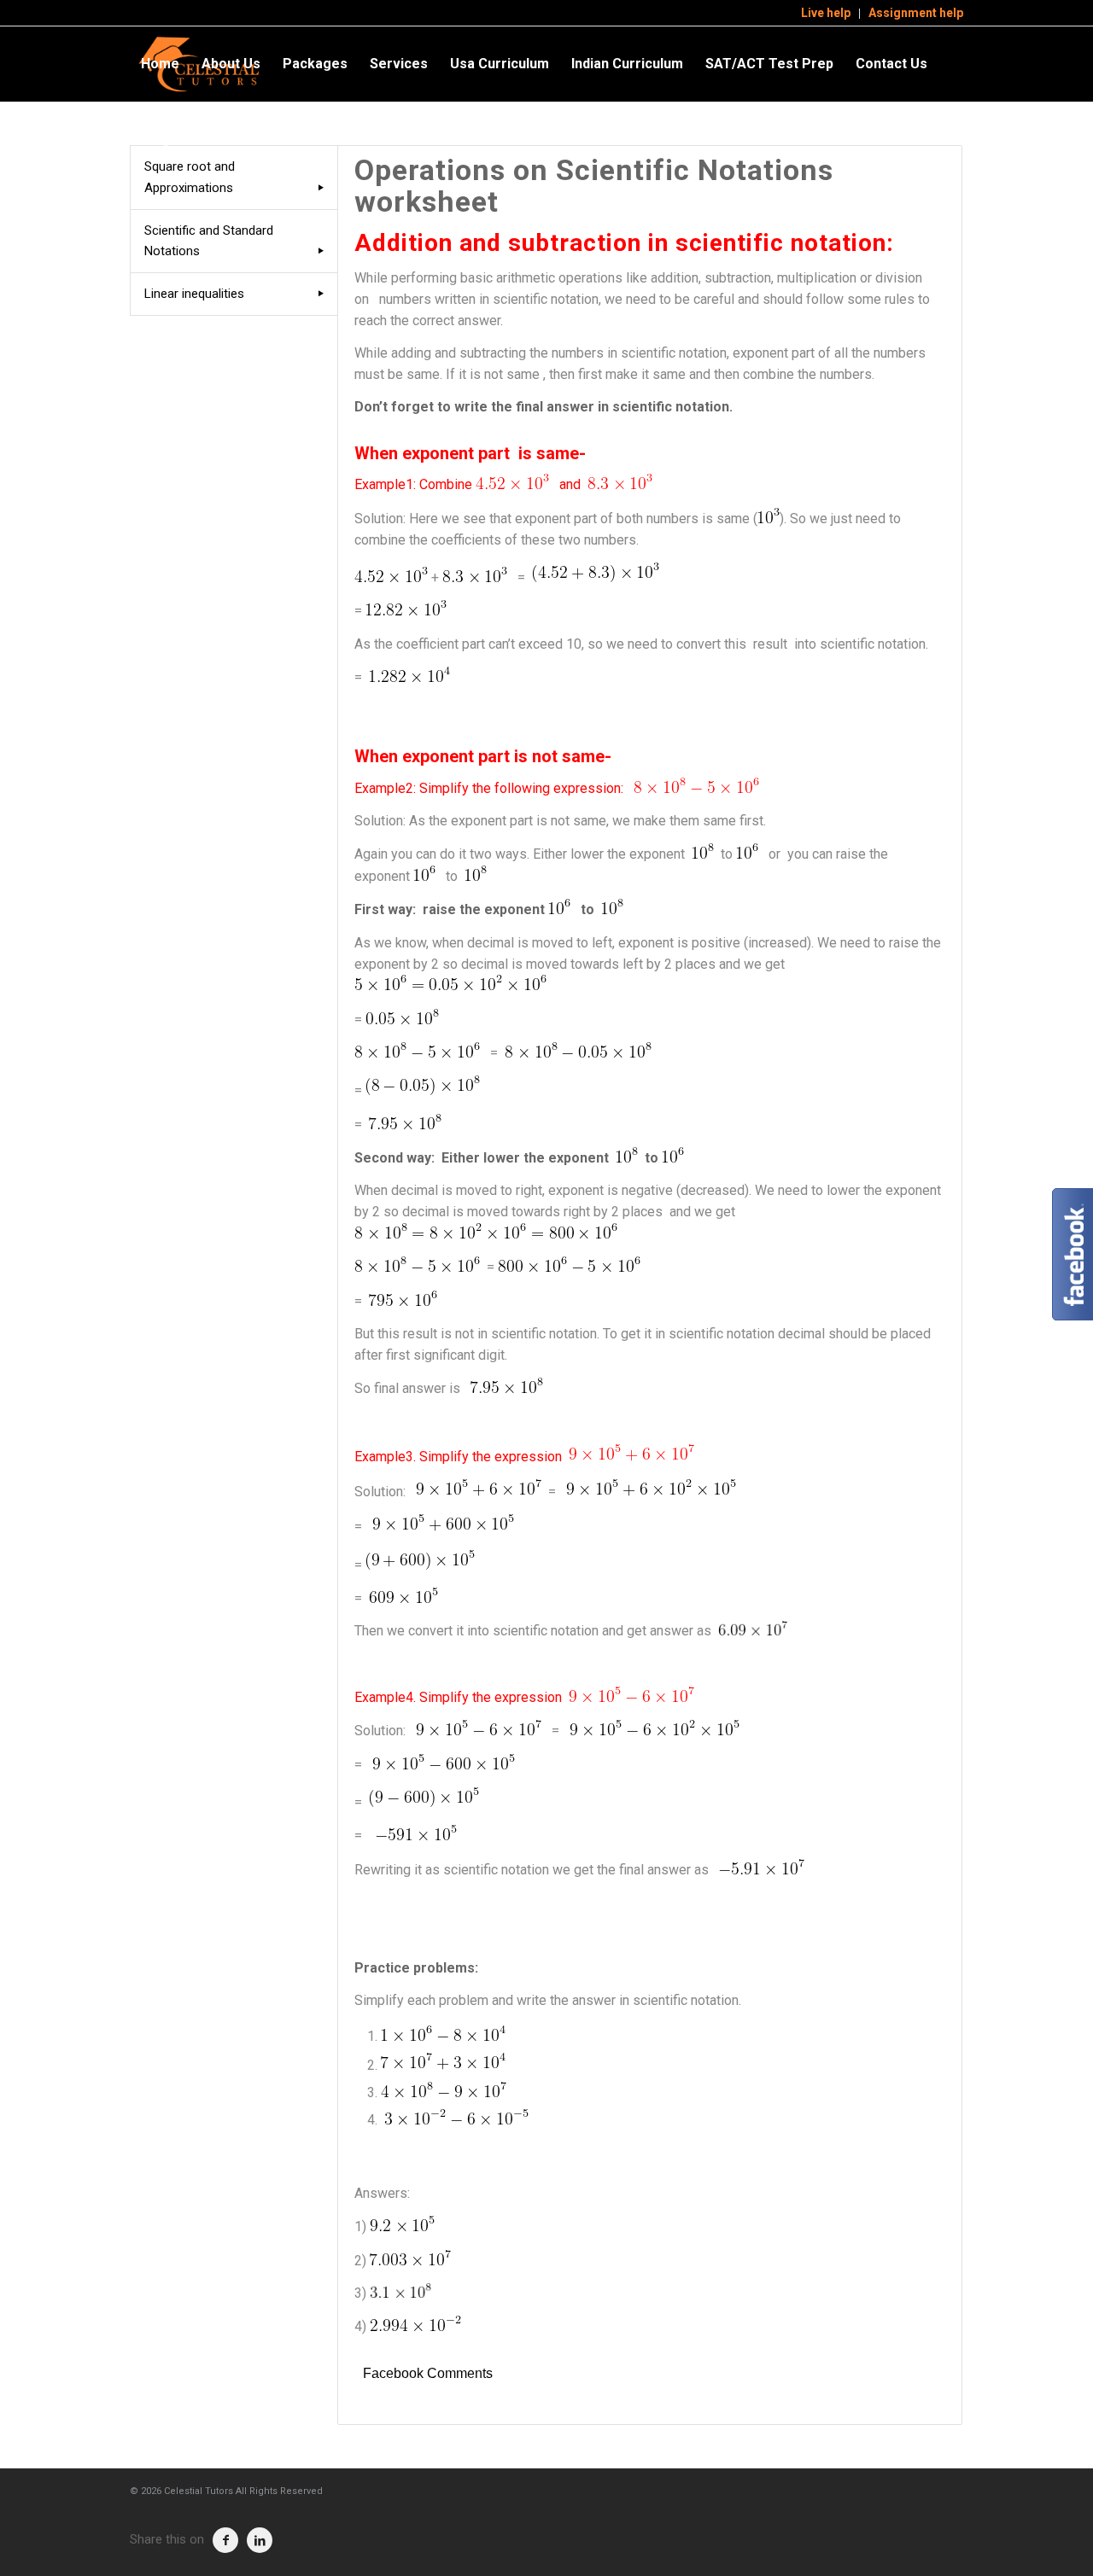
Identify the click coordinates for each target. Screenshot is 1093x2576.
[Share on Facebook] (225, 2540)
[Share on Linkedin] (260, 2540)
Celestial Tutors (199, 2491)
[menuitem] (826, 14)
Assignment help (916, 13)
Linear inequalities (194, 294)
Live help (826, 13)
